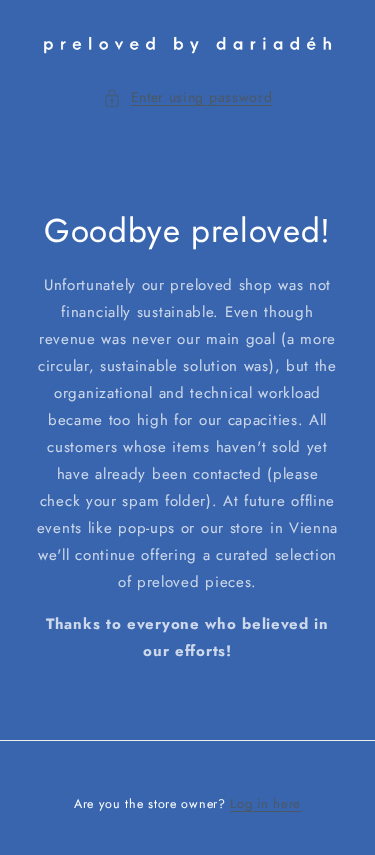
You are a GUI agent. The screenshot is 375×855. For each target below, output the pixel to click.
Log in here (265, 803)
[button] (188, 97)
